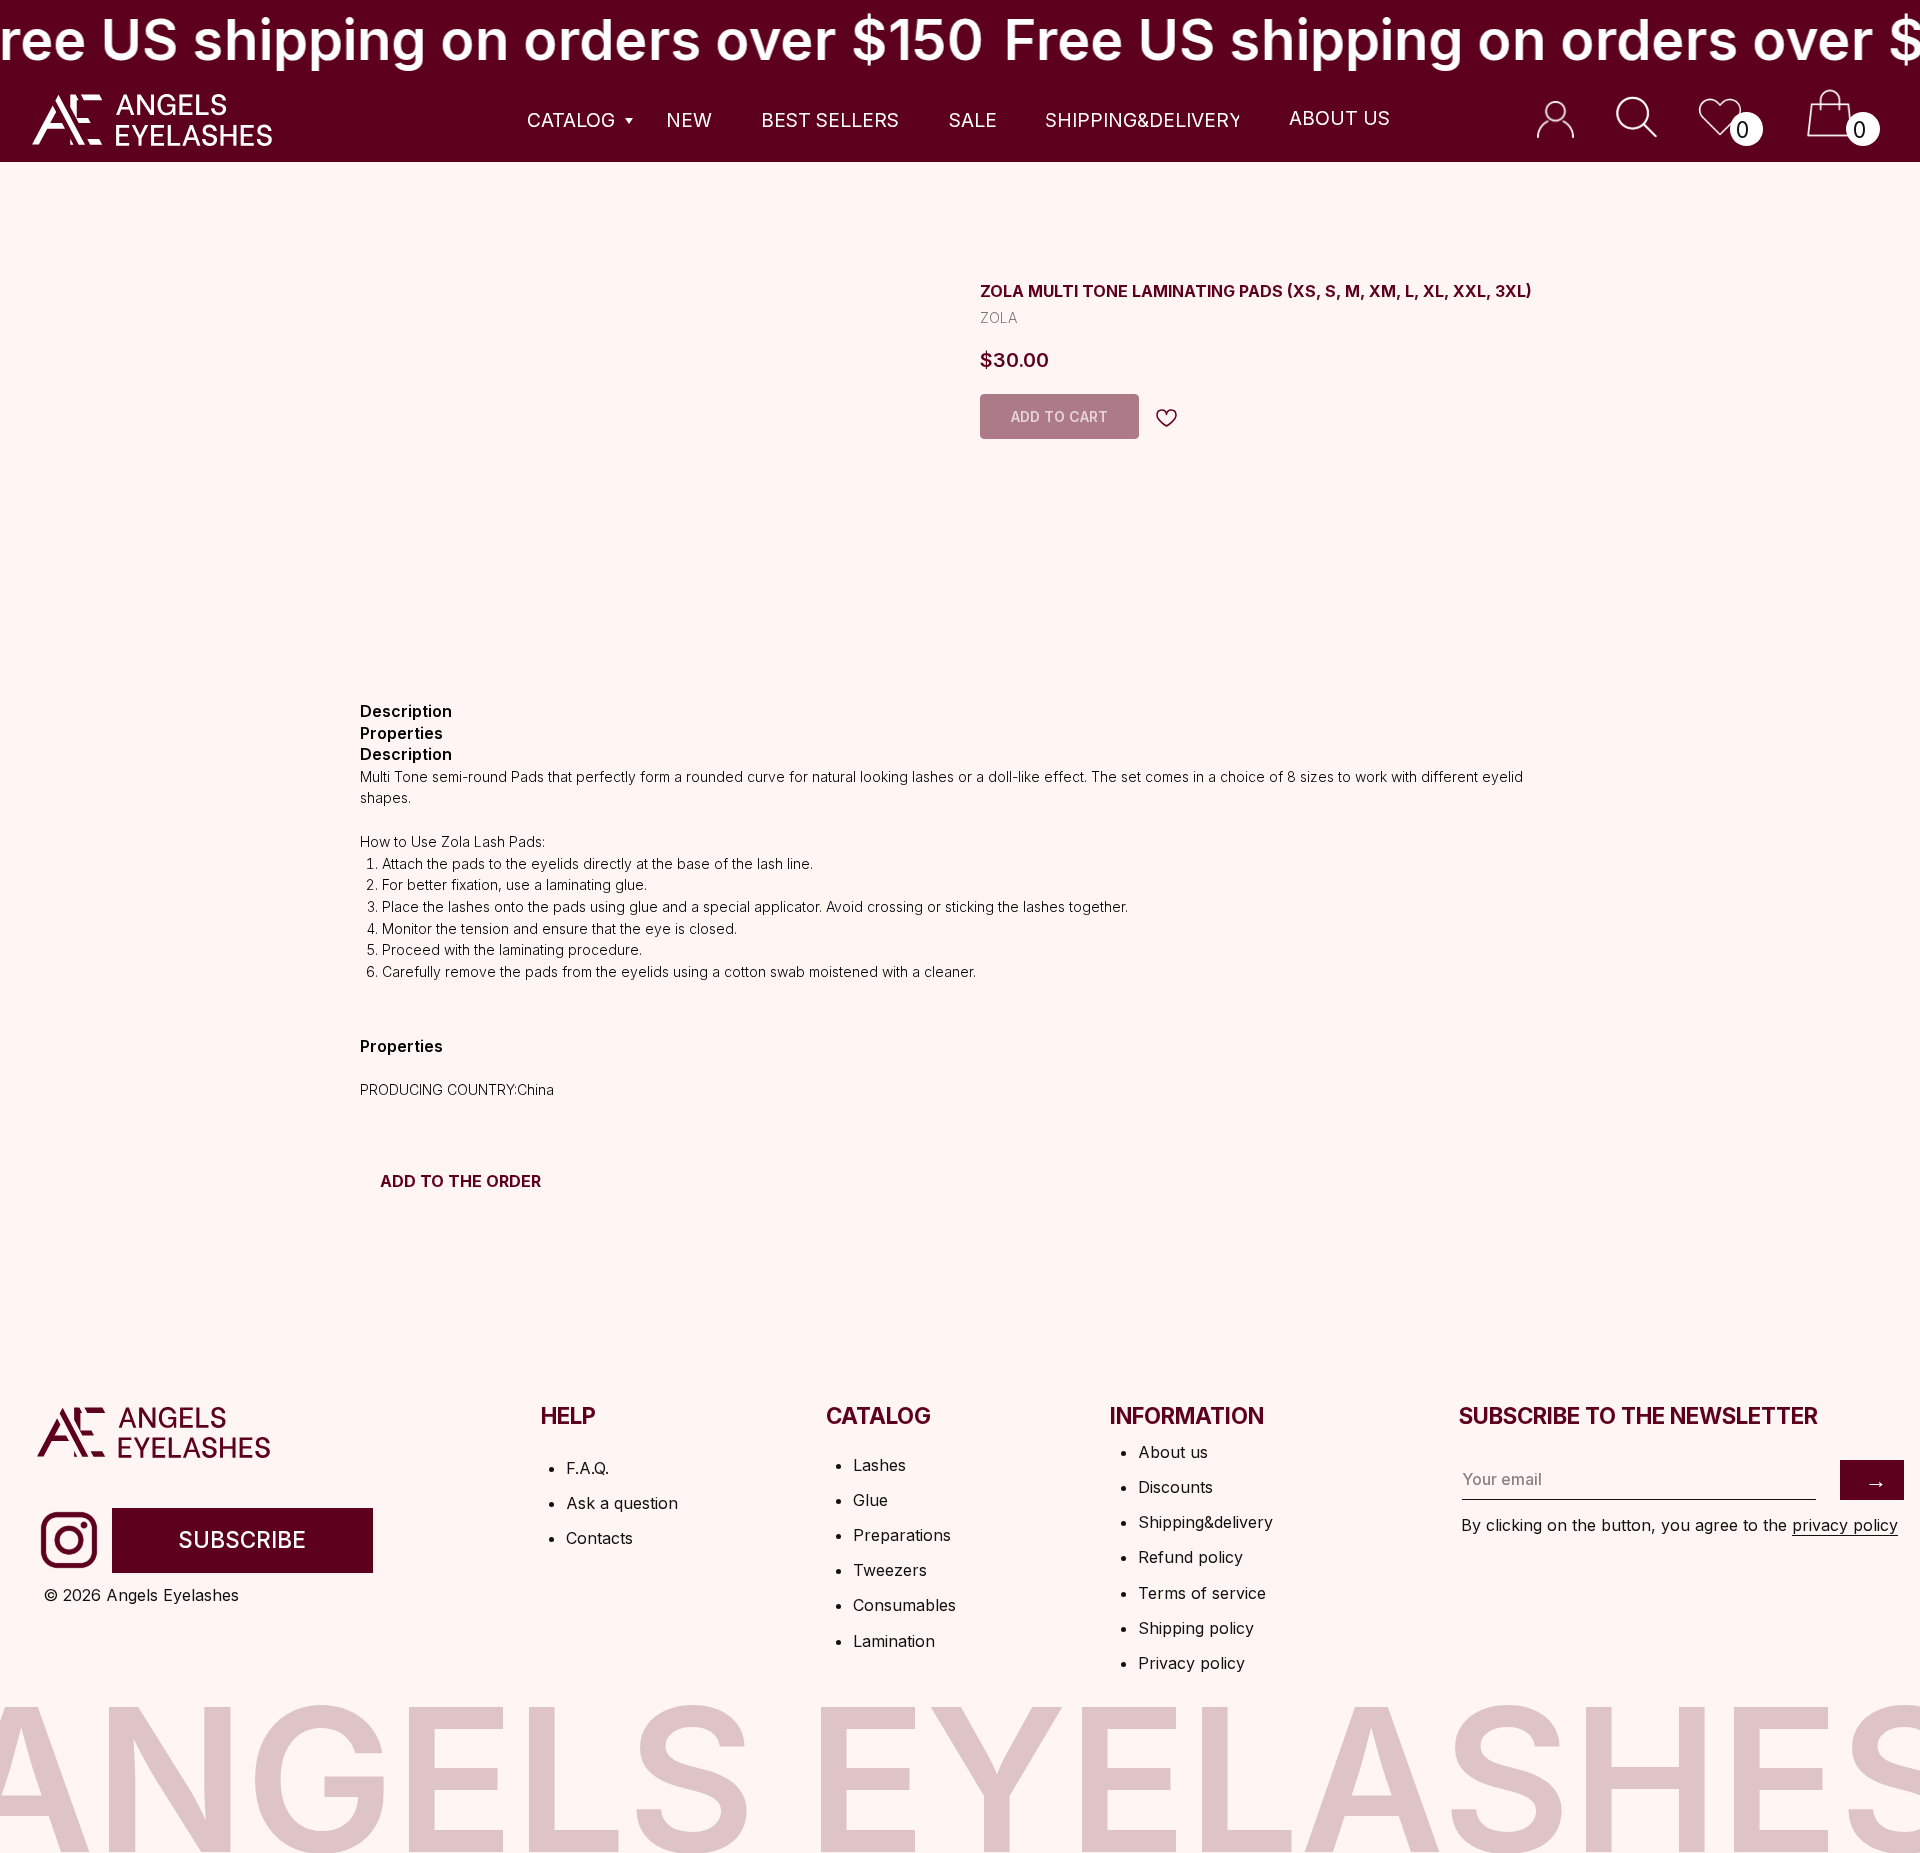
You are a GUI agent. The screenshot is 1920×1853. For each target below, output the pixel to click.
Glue (870, 1500)
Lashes (879, 1465)
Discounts (1175, 1487)
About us (1173, 1452)
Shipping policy (1196, 1628)
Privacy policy (1191, 1663)
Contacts (599, 1538)
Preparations (902, 1535)
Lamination (894, 1641)
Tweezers (890, 1570)
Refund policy (1190, 1557)
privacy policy (1845, 1525)
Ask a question (622, 1503)
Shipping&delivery (1205, 1522)
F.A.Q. (587, 1468)
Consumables (904, 1605)
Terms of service (1202, 1593)
